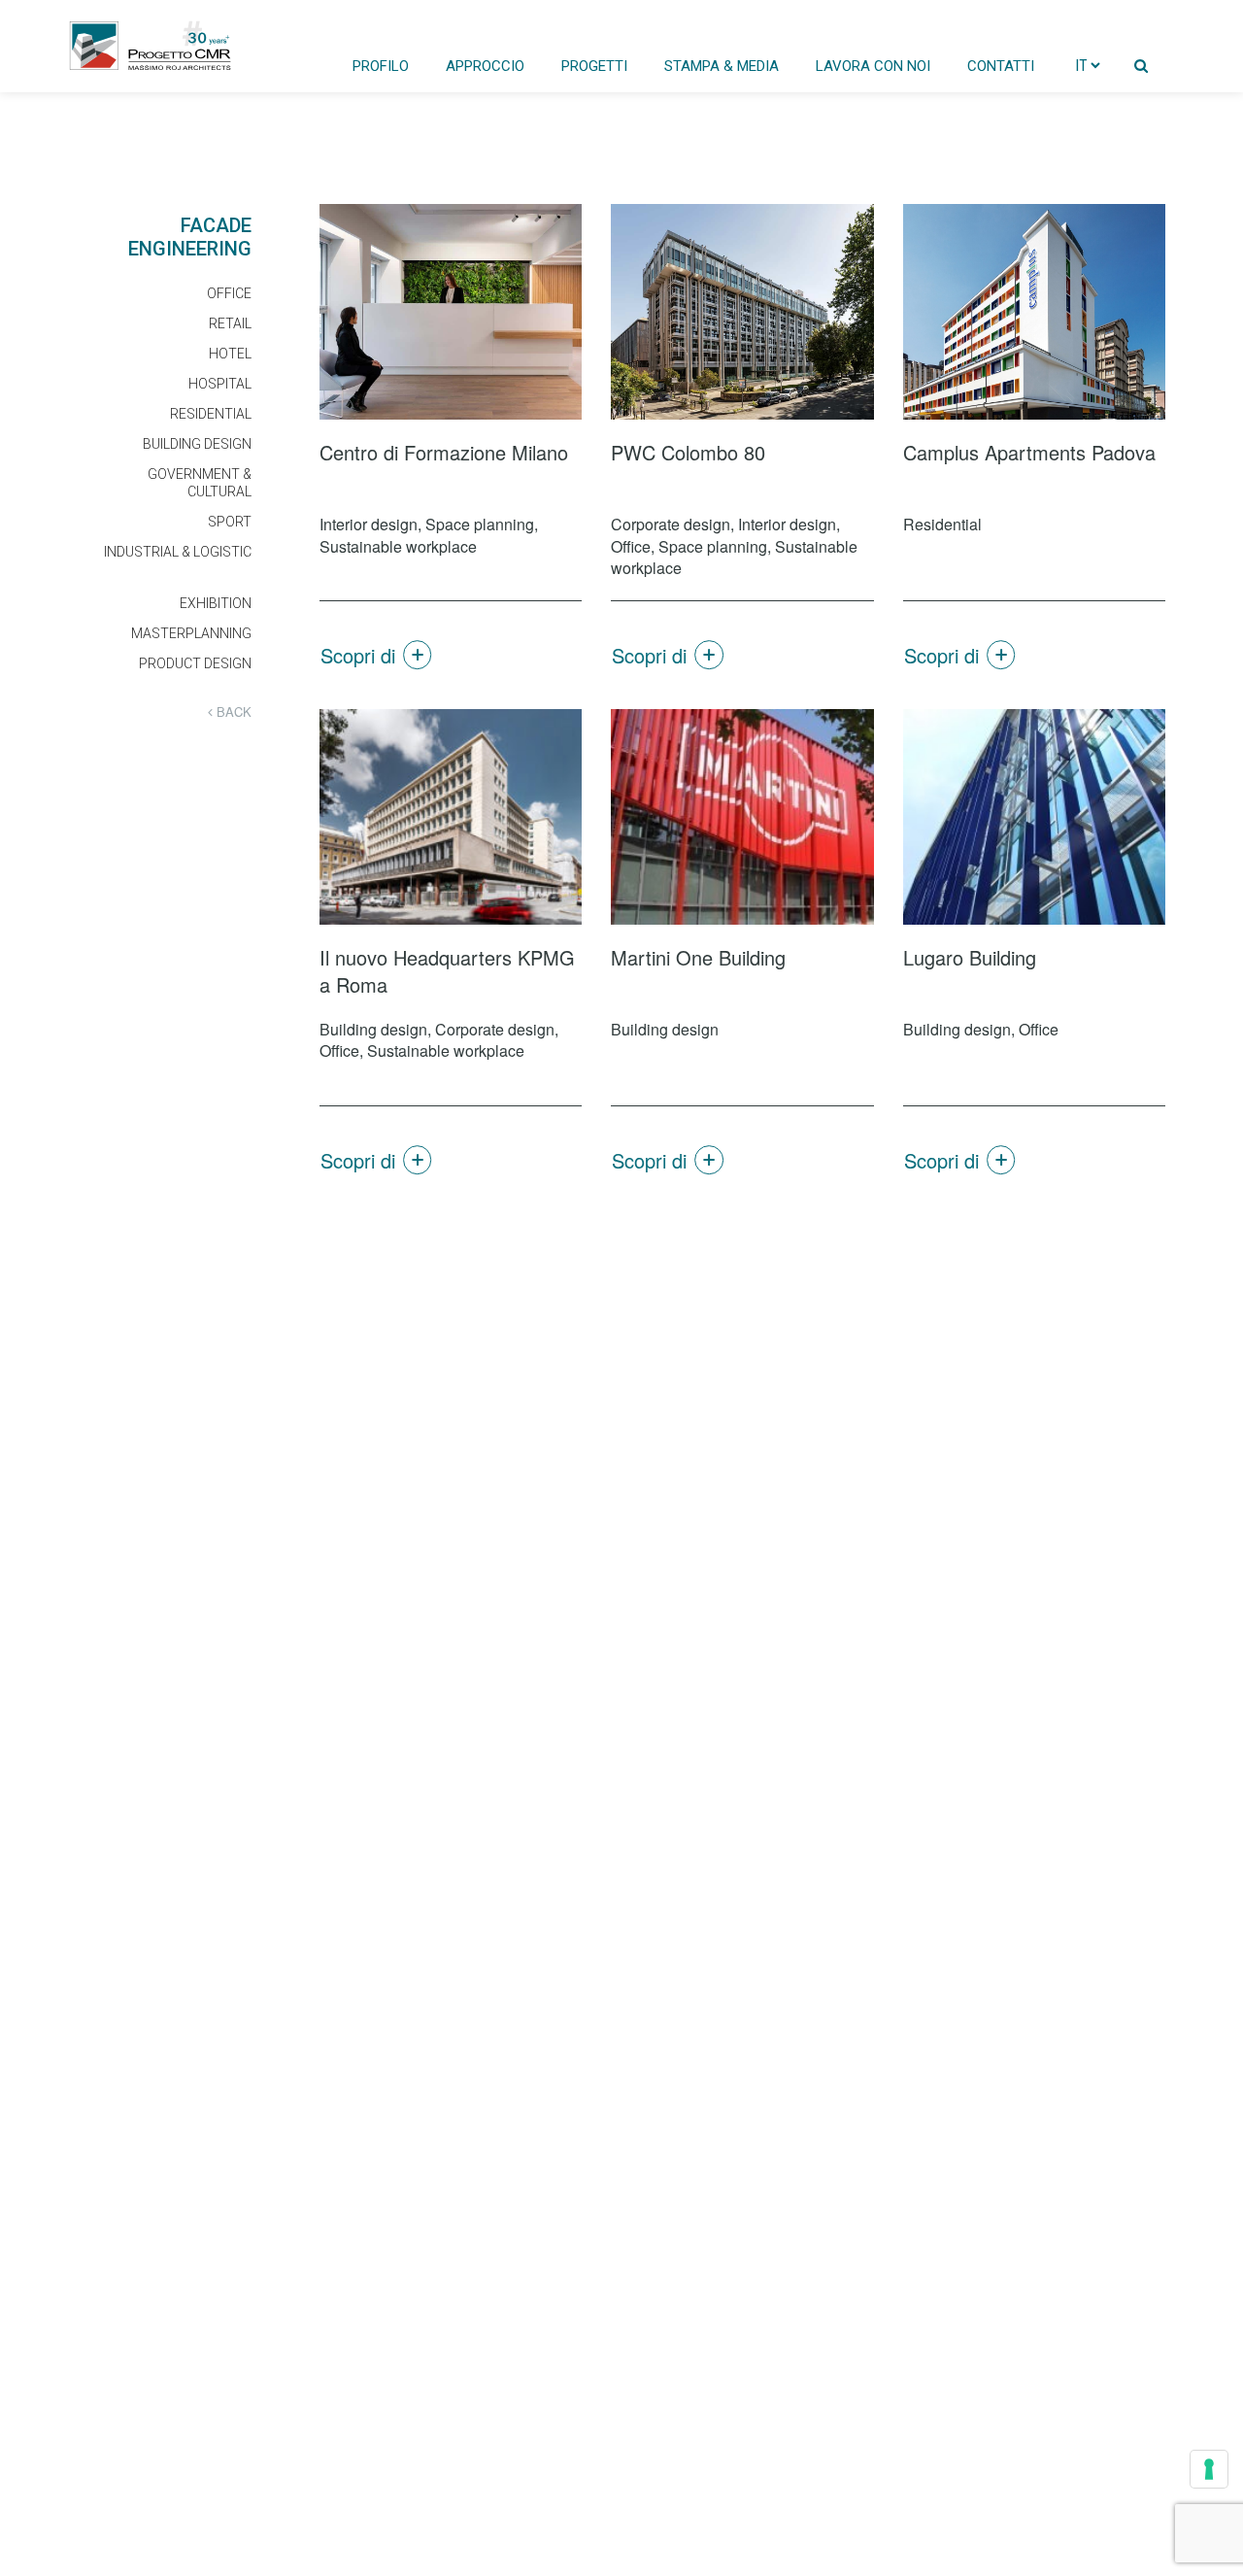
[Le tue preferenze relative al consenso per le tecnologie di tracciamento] (1209, 2469)
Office (229, 293)
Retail (230, 323)
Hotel (230, 354)
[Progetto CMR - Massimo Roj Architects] (151, 46)
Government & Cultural (200, 483)
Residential (211, 414)
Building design (197, 444)
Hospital (220, 384)
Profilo (381, 66)
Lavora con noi (873, 66)
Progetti (594, 66)
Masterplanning (191, 633)
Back (232, 712)
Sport (230, 522)
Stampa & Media (722, 66)
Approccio (485, 66)
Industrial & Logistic (178, 552)
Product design (195, 663)
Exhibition (216, 603)
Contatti (1001, 66)
